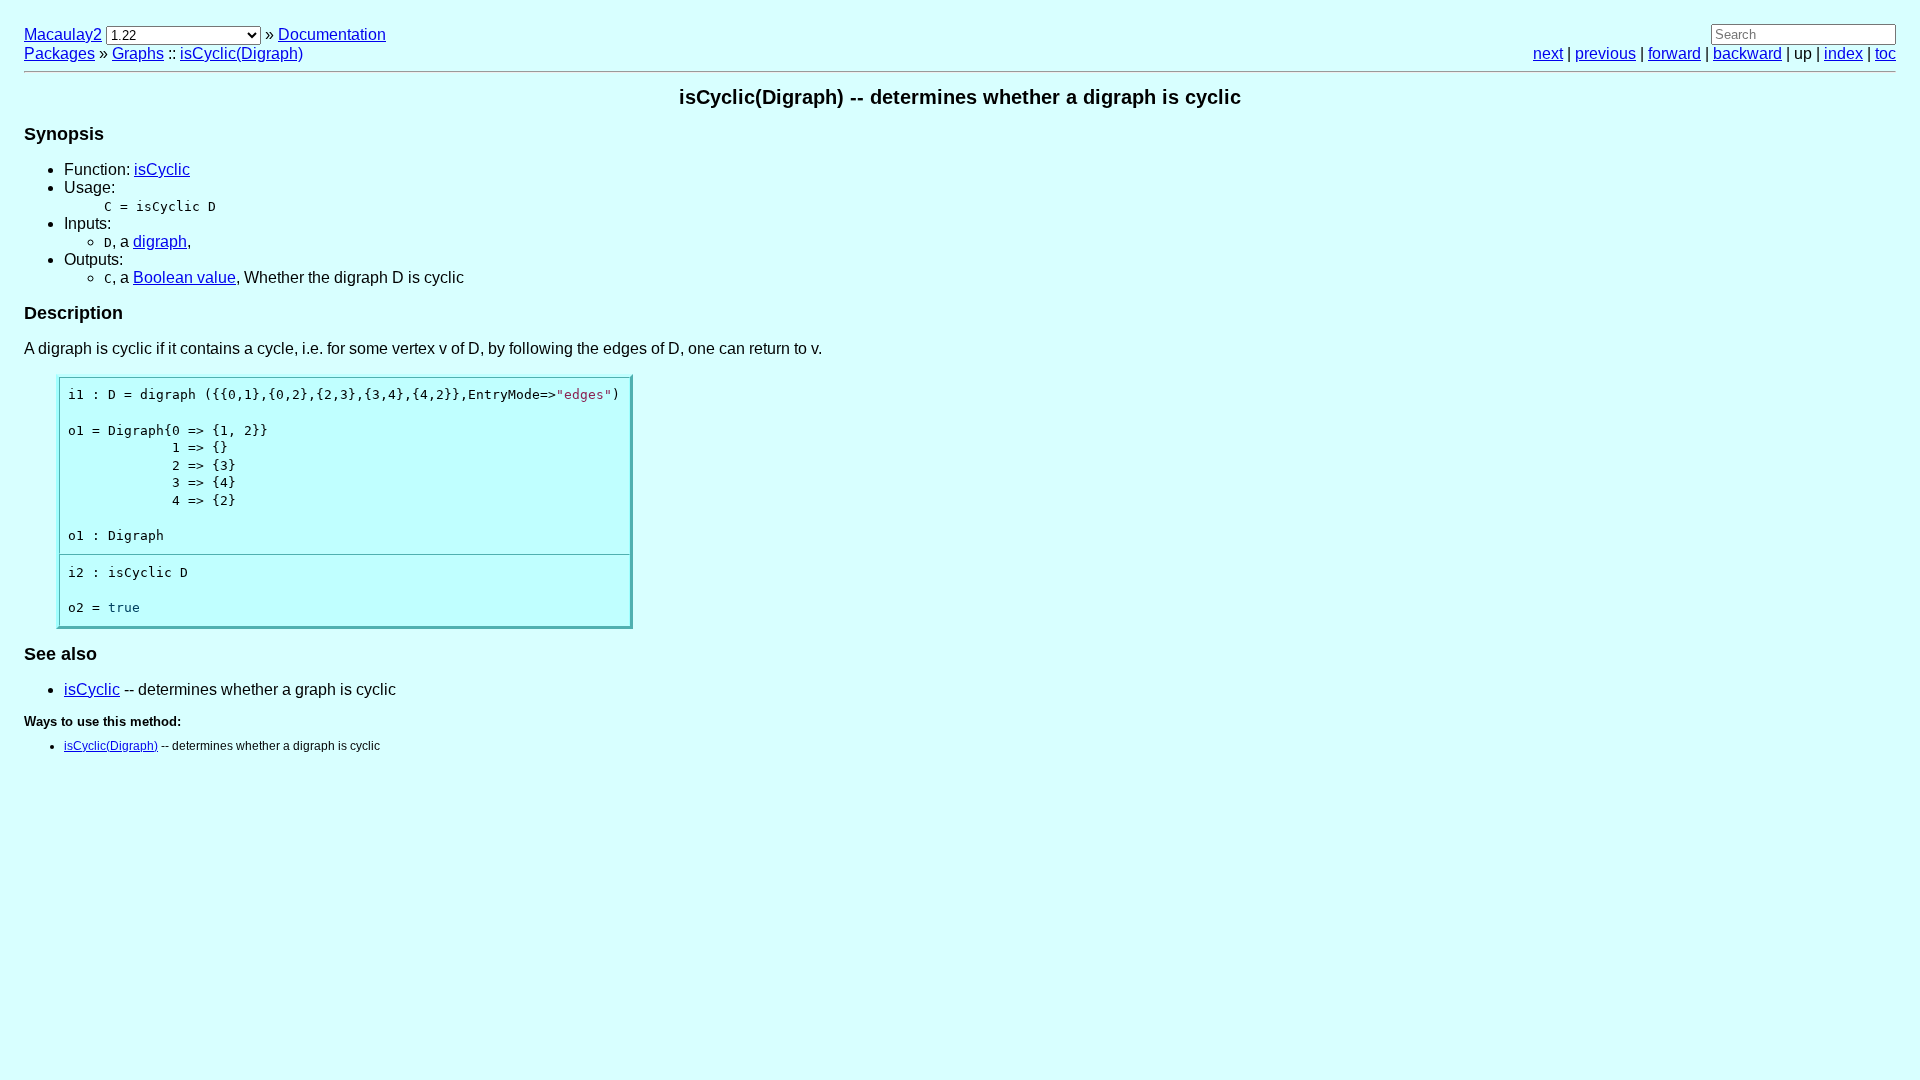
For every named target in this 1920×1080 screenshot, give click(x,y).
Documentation (332, 34)
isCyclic (162, 169)
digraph (160, 241)
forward (1674, 53)
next (1548, 53)
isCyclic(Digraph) (241, 53)
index (1843, 53)
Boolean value (184, 277)
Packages (59, 53)
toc (1885, 53)
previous (1605, 53)
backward (1747, 53)
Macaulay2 (63, 34)
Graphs (138, 53)
